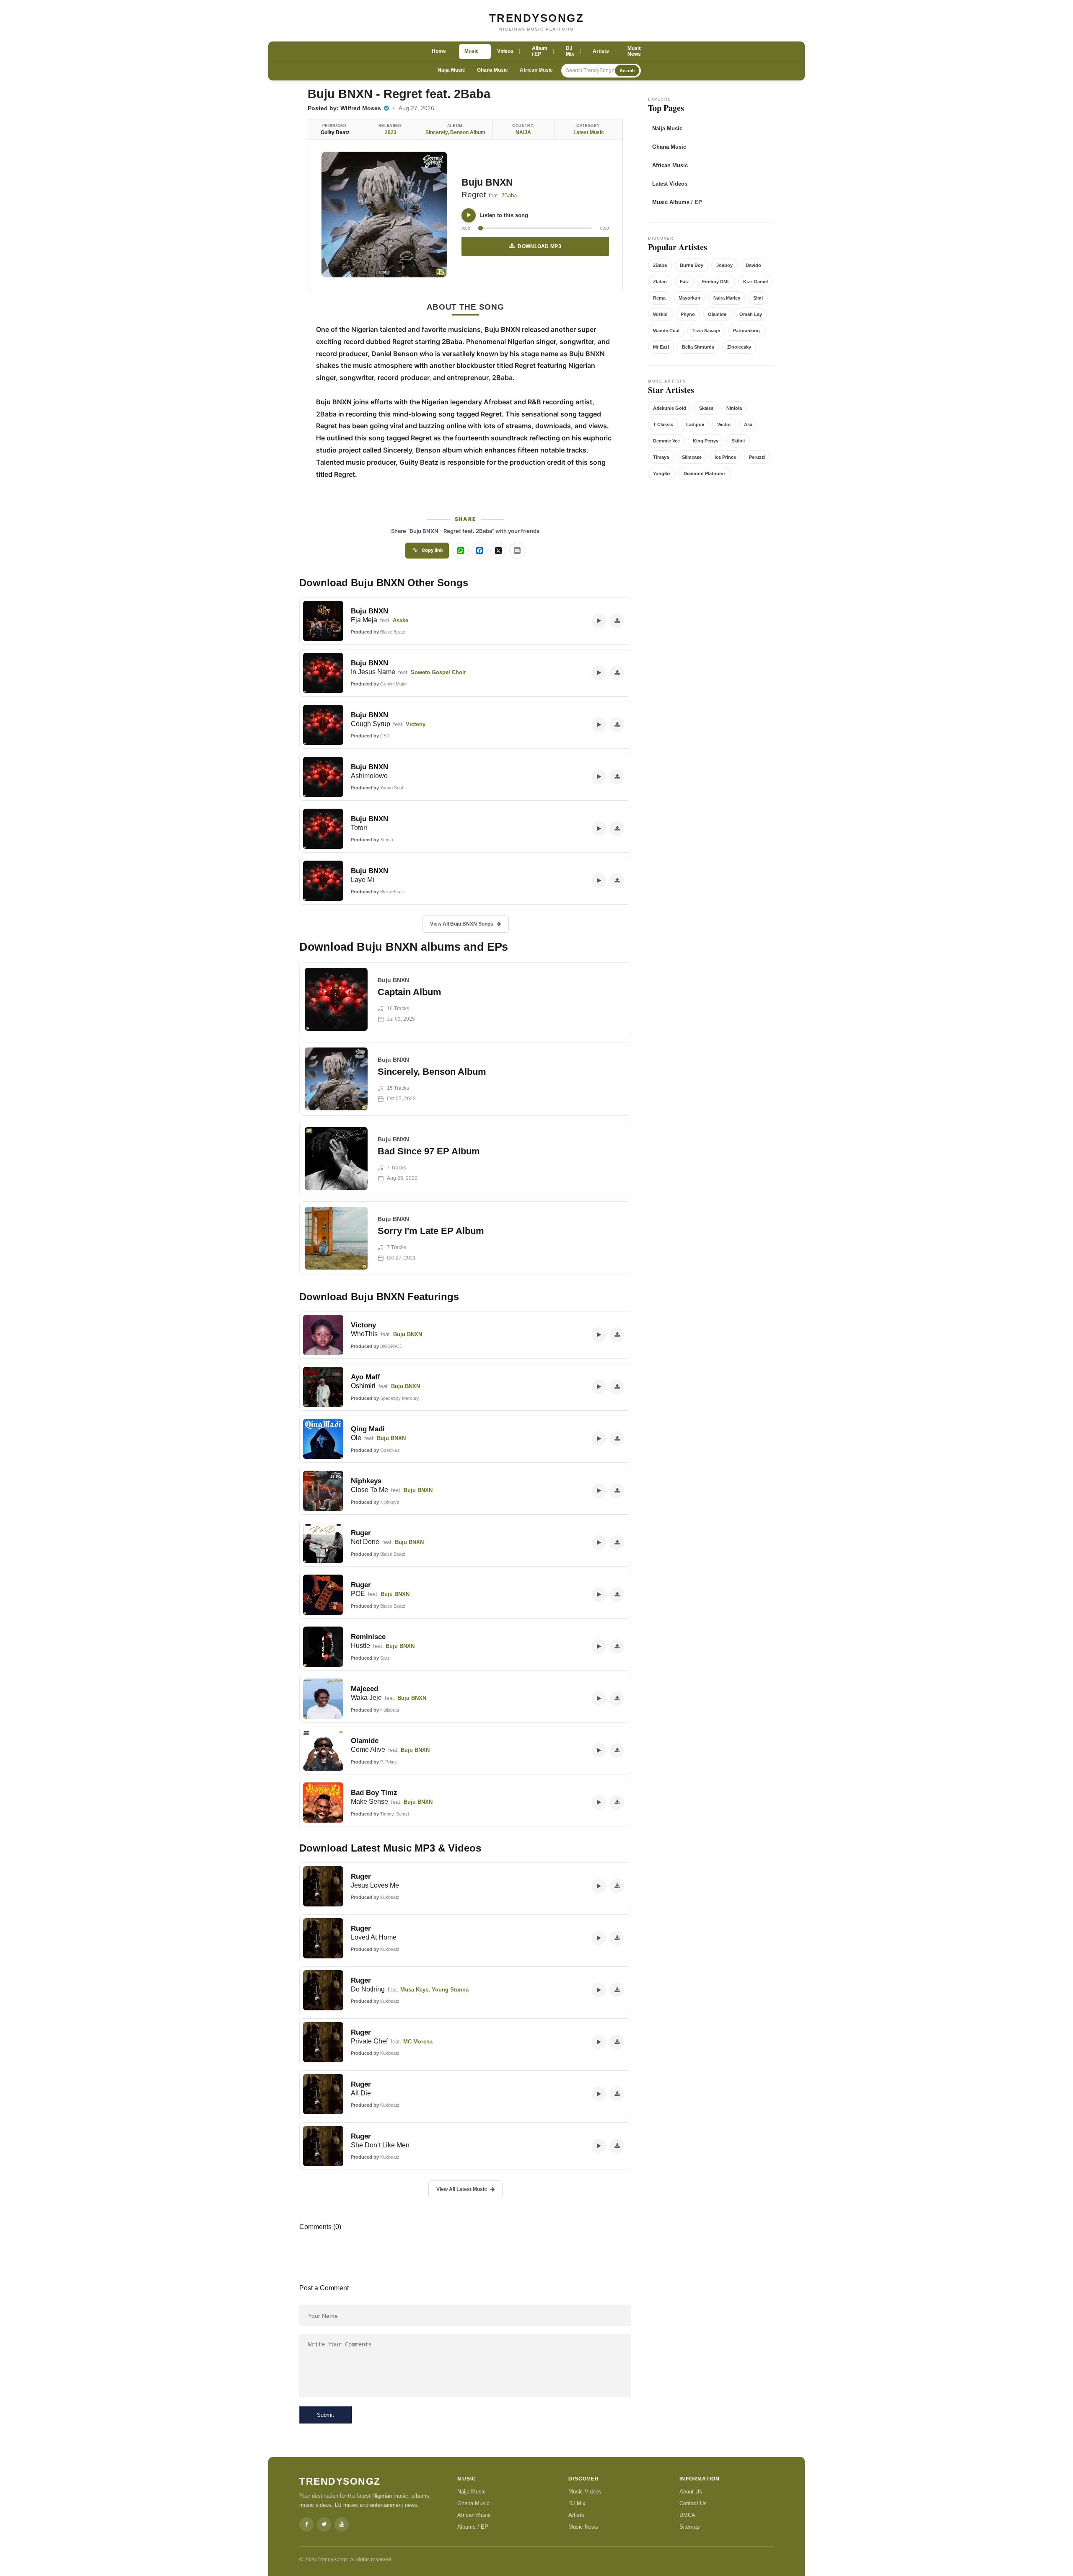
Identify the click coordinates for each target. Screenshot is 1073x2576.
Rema (659, 298)
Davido (753, 265)
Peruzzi (757, 457)
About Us (691, 2492)
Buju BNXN (487, 182)
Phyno (688, 314)
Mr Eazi (661, 347)
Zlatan (660, 282)
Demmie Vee (666, 441)
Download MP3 (539, 246)
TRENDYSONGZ (537, 18)
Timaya (661, 457)
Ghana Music (492, 70)
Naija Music (451, 70)
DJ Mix (577, 2503)
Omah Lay (751, 314)
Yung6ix (662, 473)
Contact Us (693, 2503)
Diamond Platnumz (705, 473)
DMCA (687, 2515)
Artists (576, 2515)
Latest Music (589, 132)
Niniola (734, 408)
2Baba (509, 195)
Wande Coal (666, 331)
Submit (325, 2415)
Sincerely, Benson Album (455, 132)
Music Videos (585, 2492)
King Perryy (706, 441)
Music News (583, 2527)
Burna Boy (692, 265)
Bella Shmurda (698, 347)
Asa (748, 424)
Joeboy (724, 265)
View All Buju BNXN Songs (462, 924)
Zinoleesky (739, 347)
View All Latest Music (462, 2189)
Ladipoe (695, 424)
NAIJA (523, 132)
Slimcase (692, 457)
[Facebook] (306, 2524)
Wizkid (660, 314)
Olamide (717, 314)
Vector (724, 424)
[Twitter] (324, 2524)
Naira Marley (727, 298)
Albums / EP (473, 2527)
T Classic (663, 424)
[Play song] (469, 215)
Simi (758, 298)
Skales (706, 408)
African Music (536, 70)
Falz (684, 282)
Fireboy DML (716, 282)
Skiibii (738, 441)
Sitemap (689, 2527)
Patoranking (746, 331)
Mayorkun (689, 298)
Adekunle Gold (670, 408)
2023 (391, 132)
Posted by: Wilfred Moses (345, 108)
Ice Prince (725, 457)
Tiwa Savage (706, 331)
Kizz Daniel (756, 282)
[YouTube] (342, 2524)
